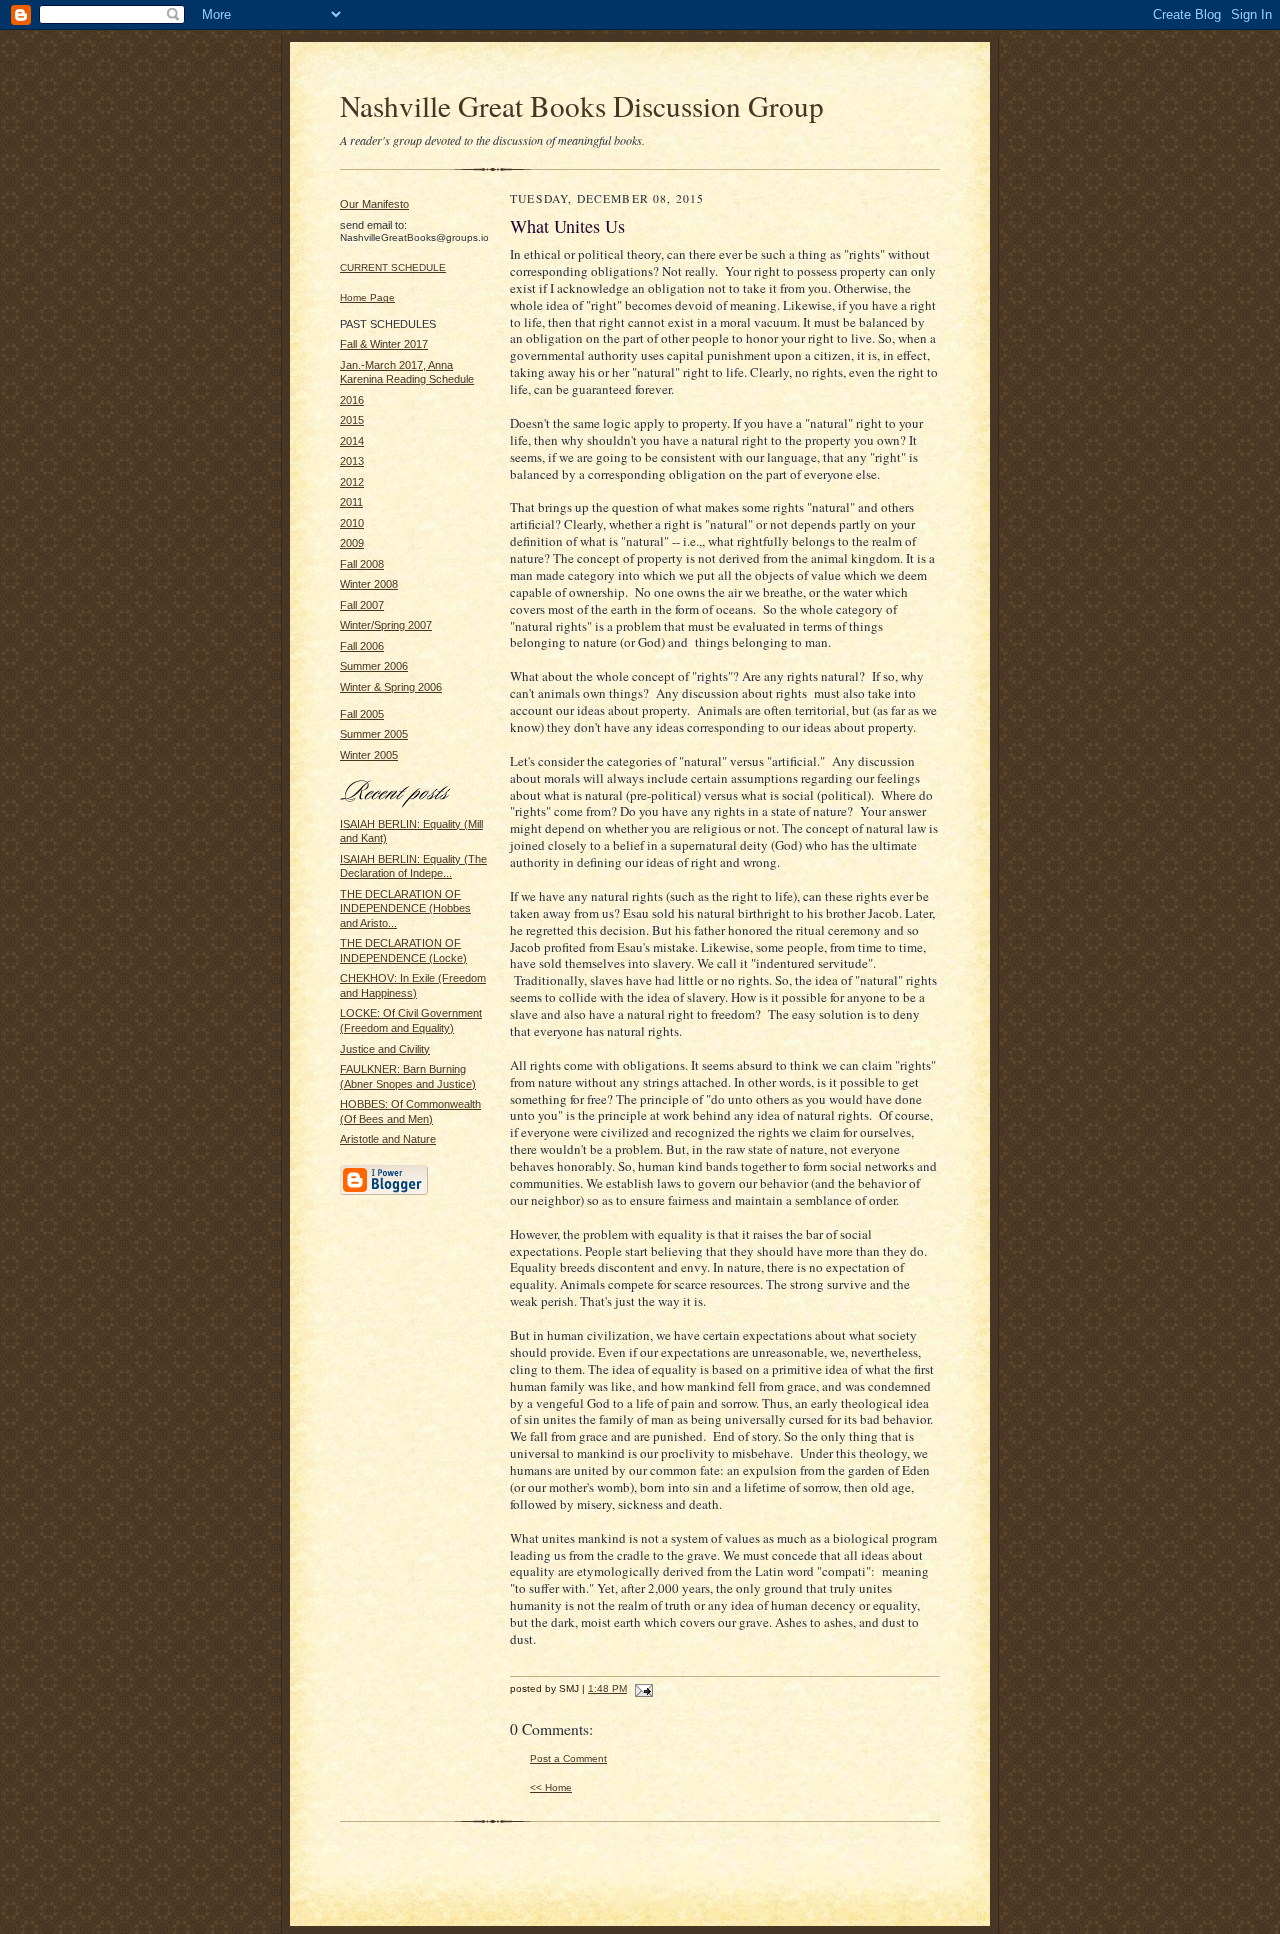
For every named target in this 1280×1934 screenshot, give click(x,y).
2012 (352, 482)
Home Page (367, 297)
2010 (352, 523)
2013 (352, 461)
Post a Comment (568, 1758)
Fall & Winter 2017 (384, 344)
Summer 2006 (374, 666)
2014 (352, 441)
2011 (351, 502)
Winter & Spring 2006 (391, 687)
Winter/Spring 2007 (386, 625)
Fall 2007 (362, 605)
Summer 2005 (374, 734)
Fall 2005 (362, 714)
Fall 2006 (362, 646)
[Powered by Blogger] (384, 1192)
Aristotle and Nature (388, 1139)
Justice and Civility (385, 1049)
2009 (352, 543)
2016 (352, 400)
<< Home (551, 1787)
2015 (352, 420)
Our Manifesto (374, 204)
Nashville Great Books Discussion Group (582, 105)
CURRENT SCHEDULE (393, 267)
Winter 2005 (369, 755)
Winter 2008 (369, 584)
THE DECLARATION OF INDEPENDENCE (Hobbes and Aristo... (405, 908)
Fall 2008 (362, 564)
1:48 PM (607, 1688)
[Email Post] (641, 1688)
